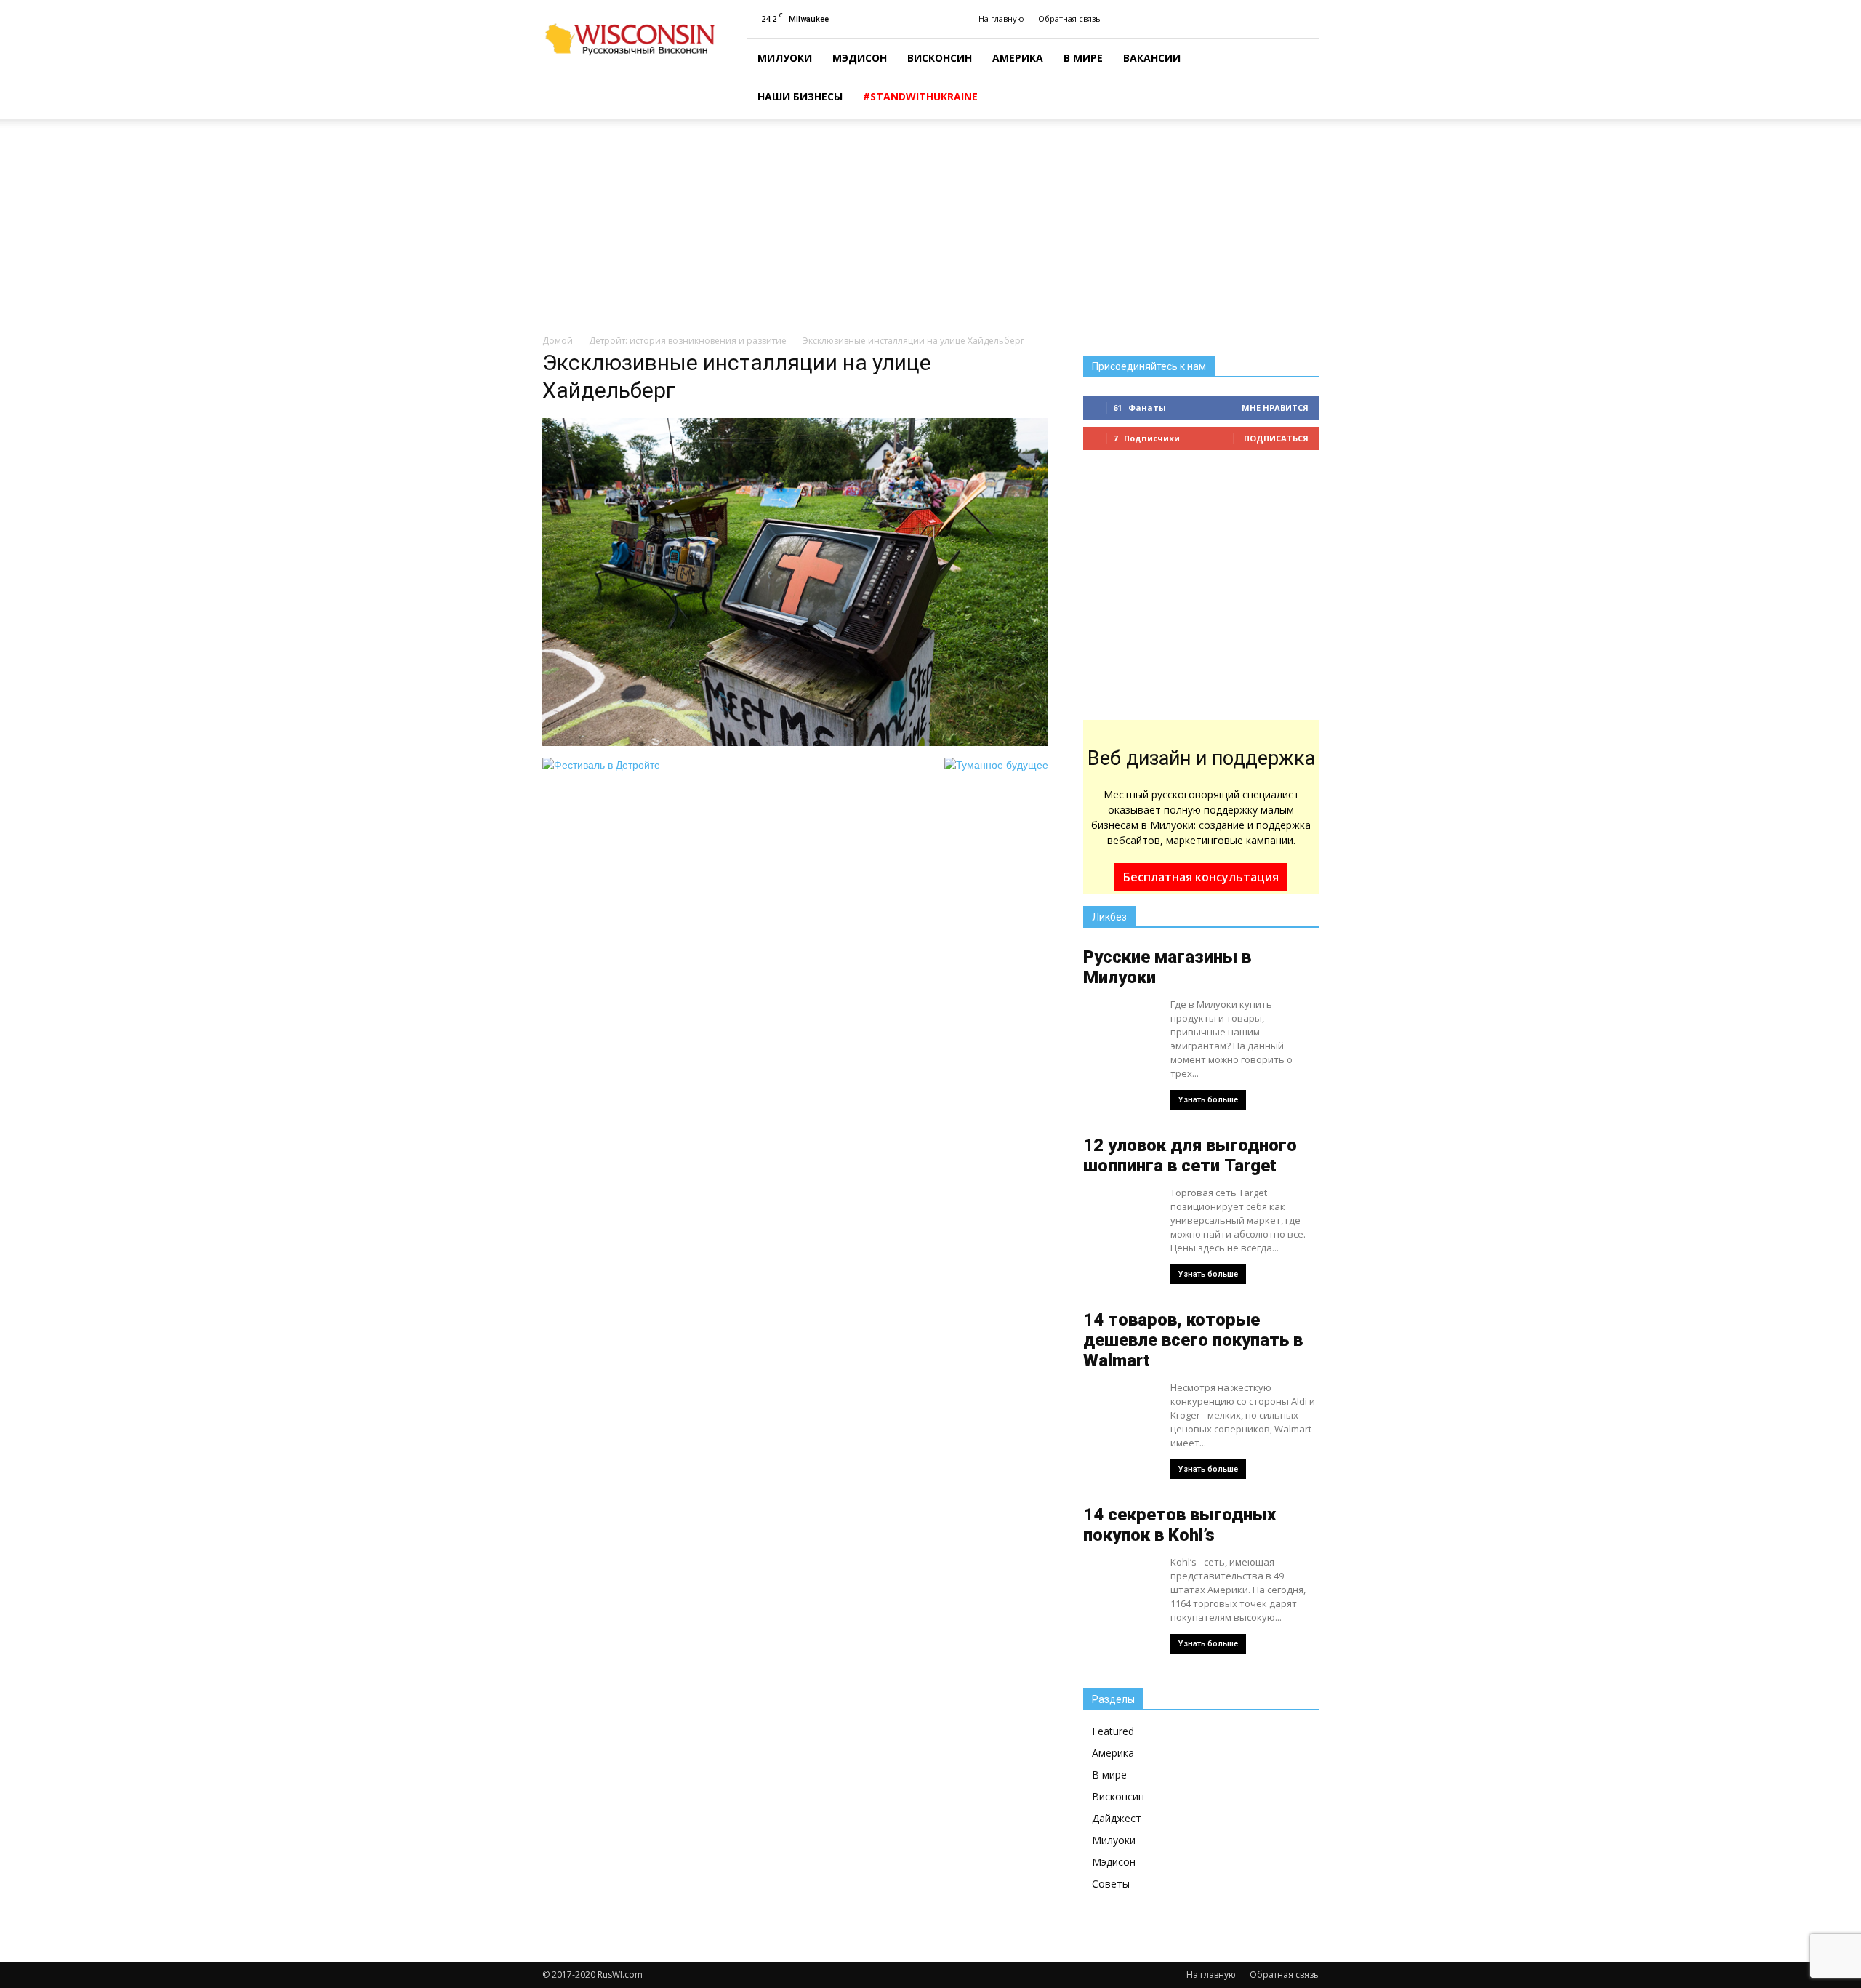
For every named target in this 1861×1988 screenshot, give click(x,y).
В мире (1083, 58)
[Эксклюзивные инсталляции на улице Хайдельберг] (795, 742)
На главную (1001, 19)
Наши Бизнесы (800, 96)
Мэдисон (860, 58)
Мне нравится (1275, 408)
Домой (558, 341)
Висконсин (940, 58)
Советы (1111, 1884)
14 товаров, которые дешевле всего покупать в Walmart (1193, 1340)
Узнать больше (1208, 1100)
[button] (1301, 79)
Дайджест (1117, 1818)
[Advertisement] (930, 228)
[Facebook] (1308, 19)
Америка (1018, 58)
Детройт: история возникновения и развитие (688, 341)
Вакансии (1152, 58)
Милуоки (785, 58)
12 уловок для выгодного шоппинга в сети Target (1190, 1155)
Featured (1113, 1731)
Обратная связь (1069, 19)
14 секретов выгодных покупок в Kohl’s (1179, 1525)
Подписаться (1276, 438)
